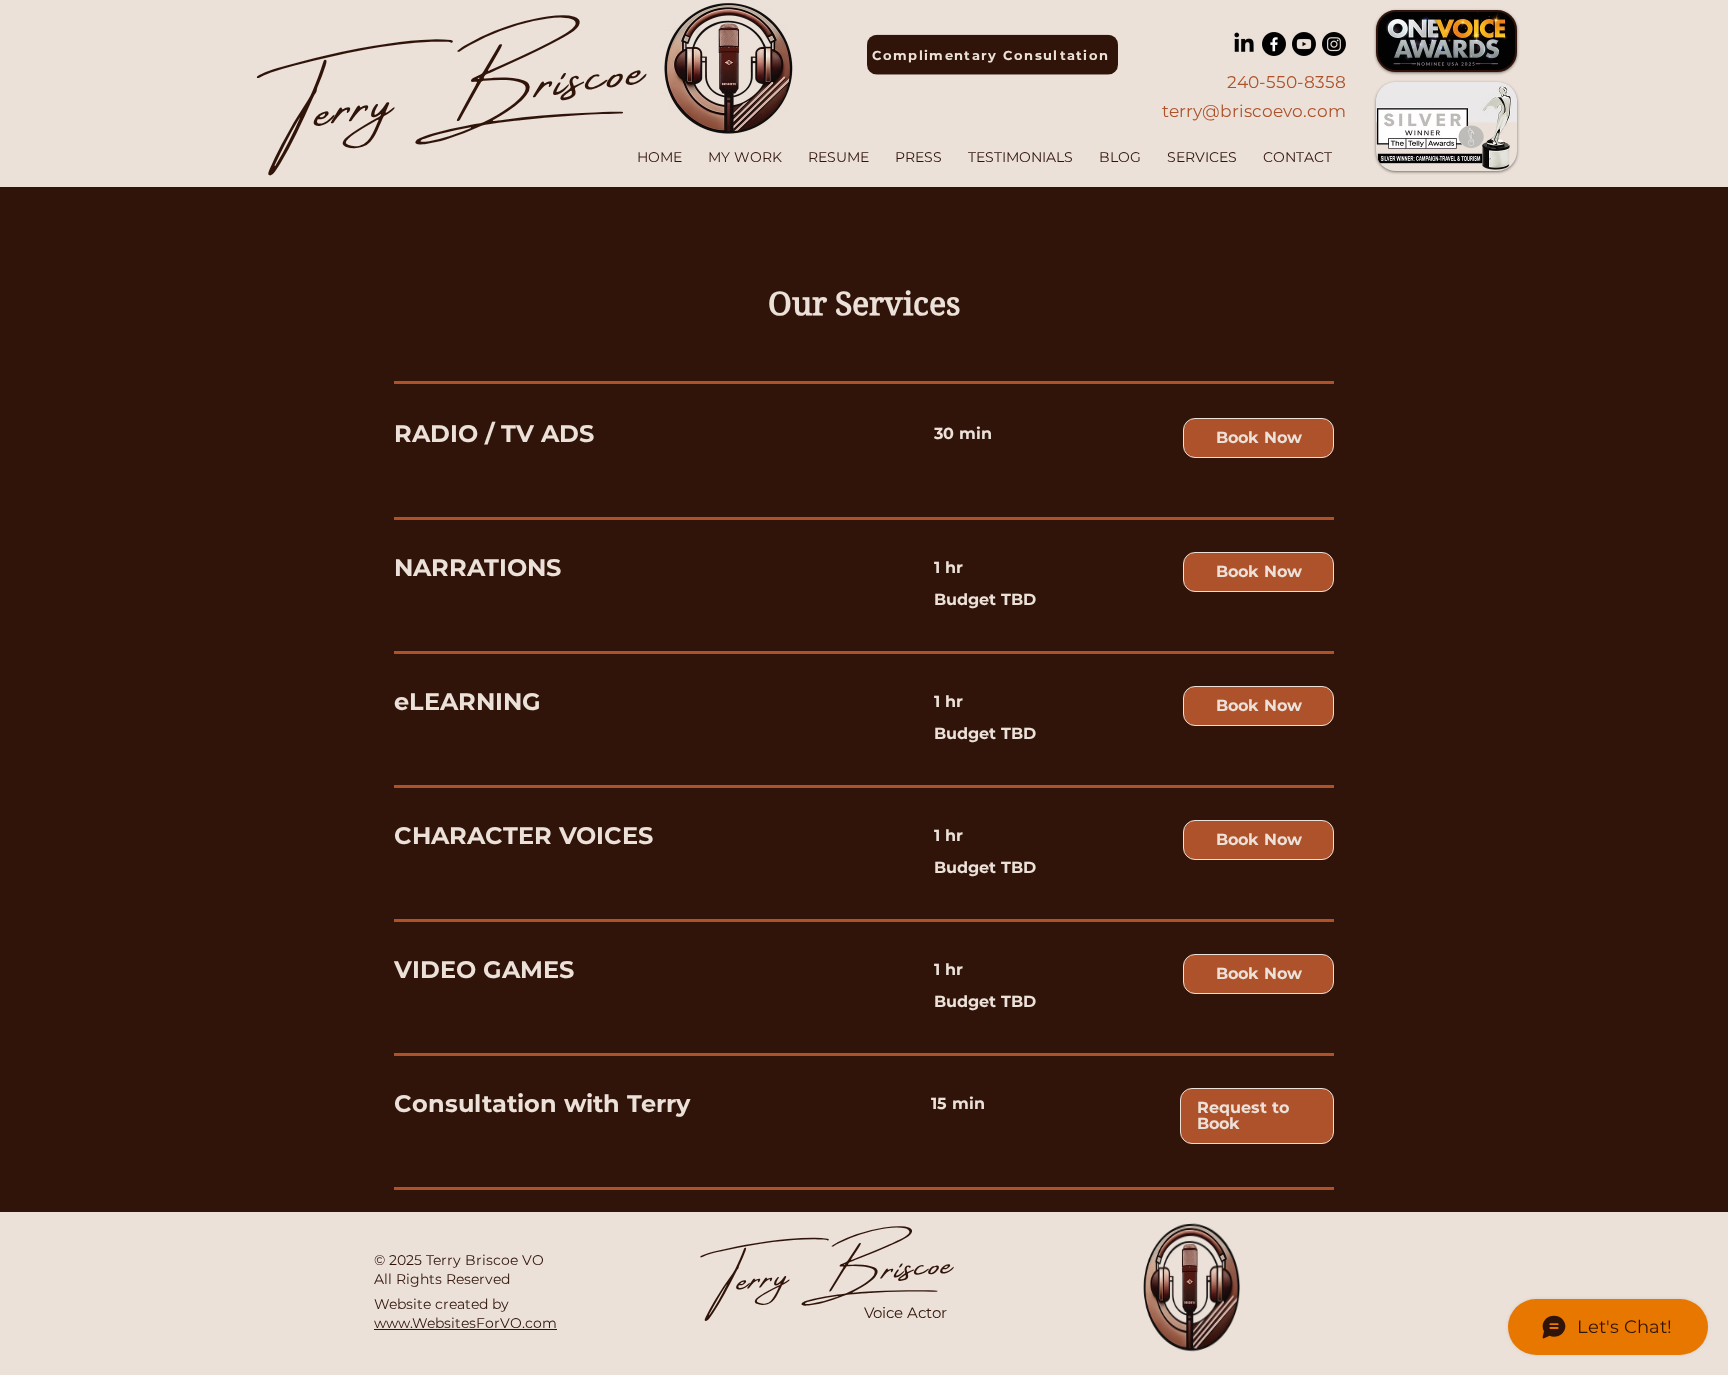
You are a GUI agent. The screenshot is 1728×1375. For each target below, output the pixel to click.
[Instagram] (1334, 44)
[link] (640, 434)
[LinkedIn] (1244, 44)
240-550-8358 (1286, 82)
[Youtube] (1304, 44)
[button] (1258, 438)
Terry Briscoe (834, 1264)
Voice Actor (905, 1312)
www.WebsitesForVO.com (465, 1323)
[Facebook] (1274, 44)
